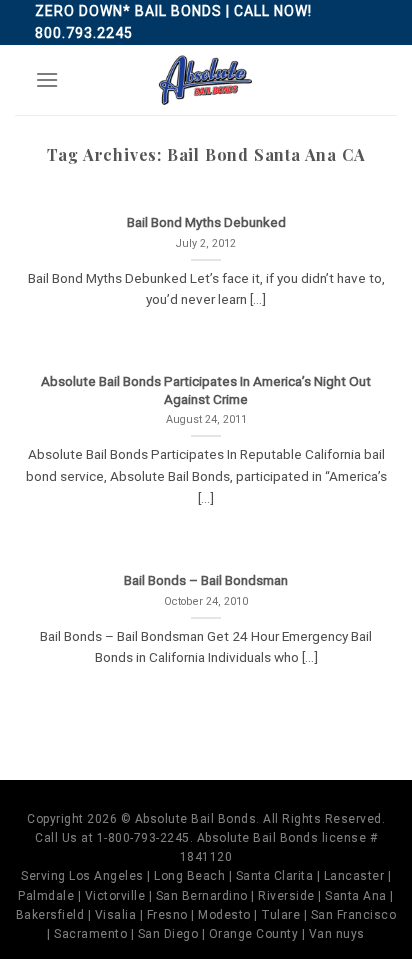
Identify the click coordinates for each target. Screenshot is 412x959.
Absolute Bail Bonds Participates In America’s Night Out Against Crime (206, 390)
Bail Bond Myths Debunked (206, 222)
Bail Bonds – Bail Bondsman (206, 580)
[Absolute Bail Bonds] (206, 80)
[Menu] (47, 79)
